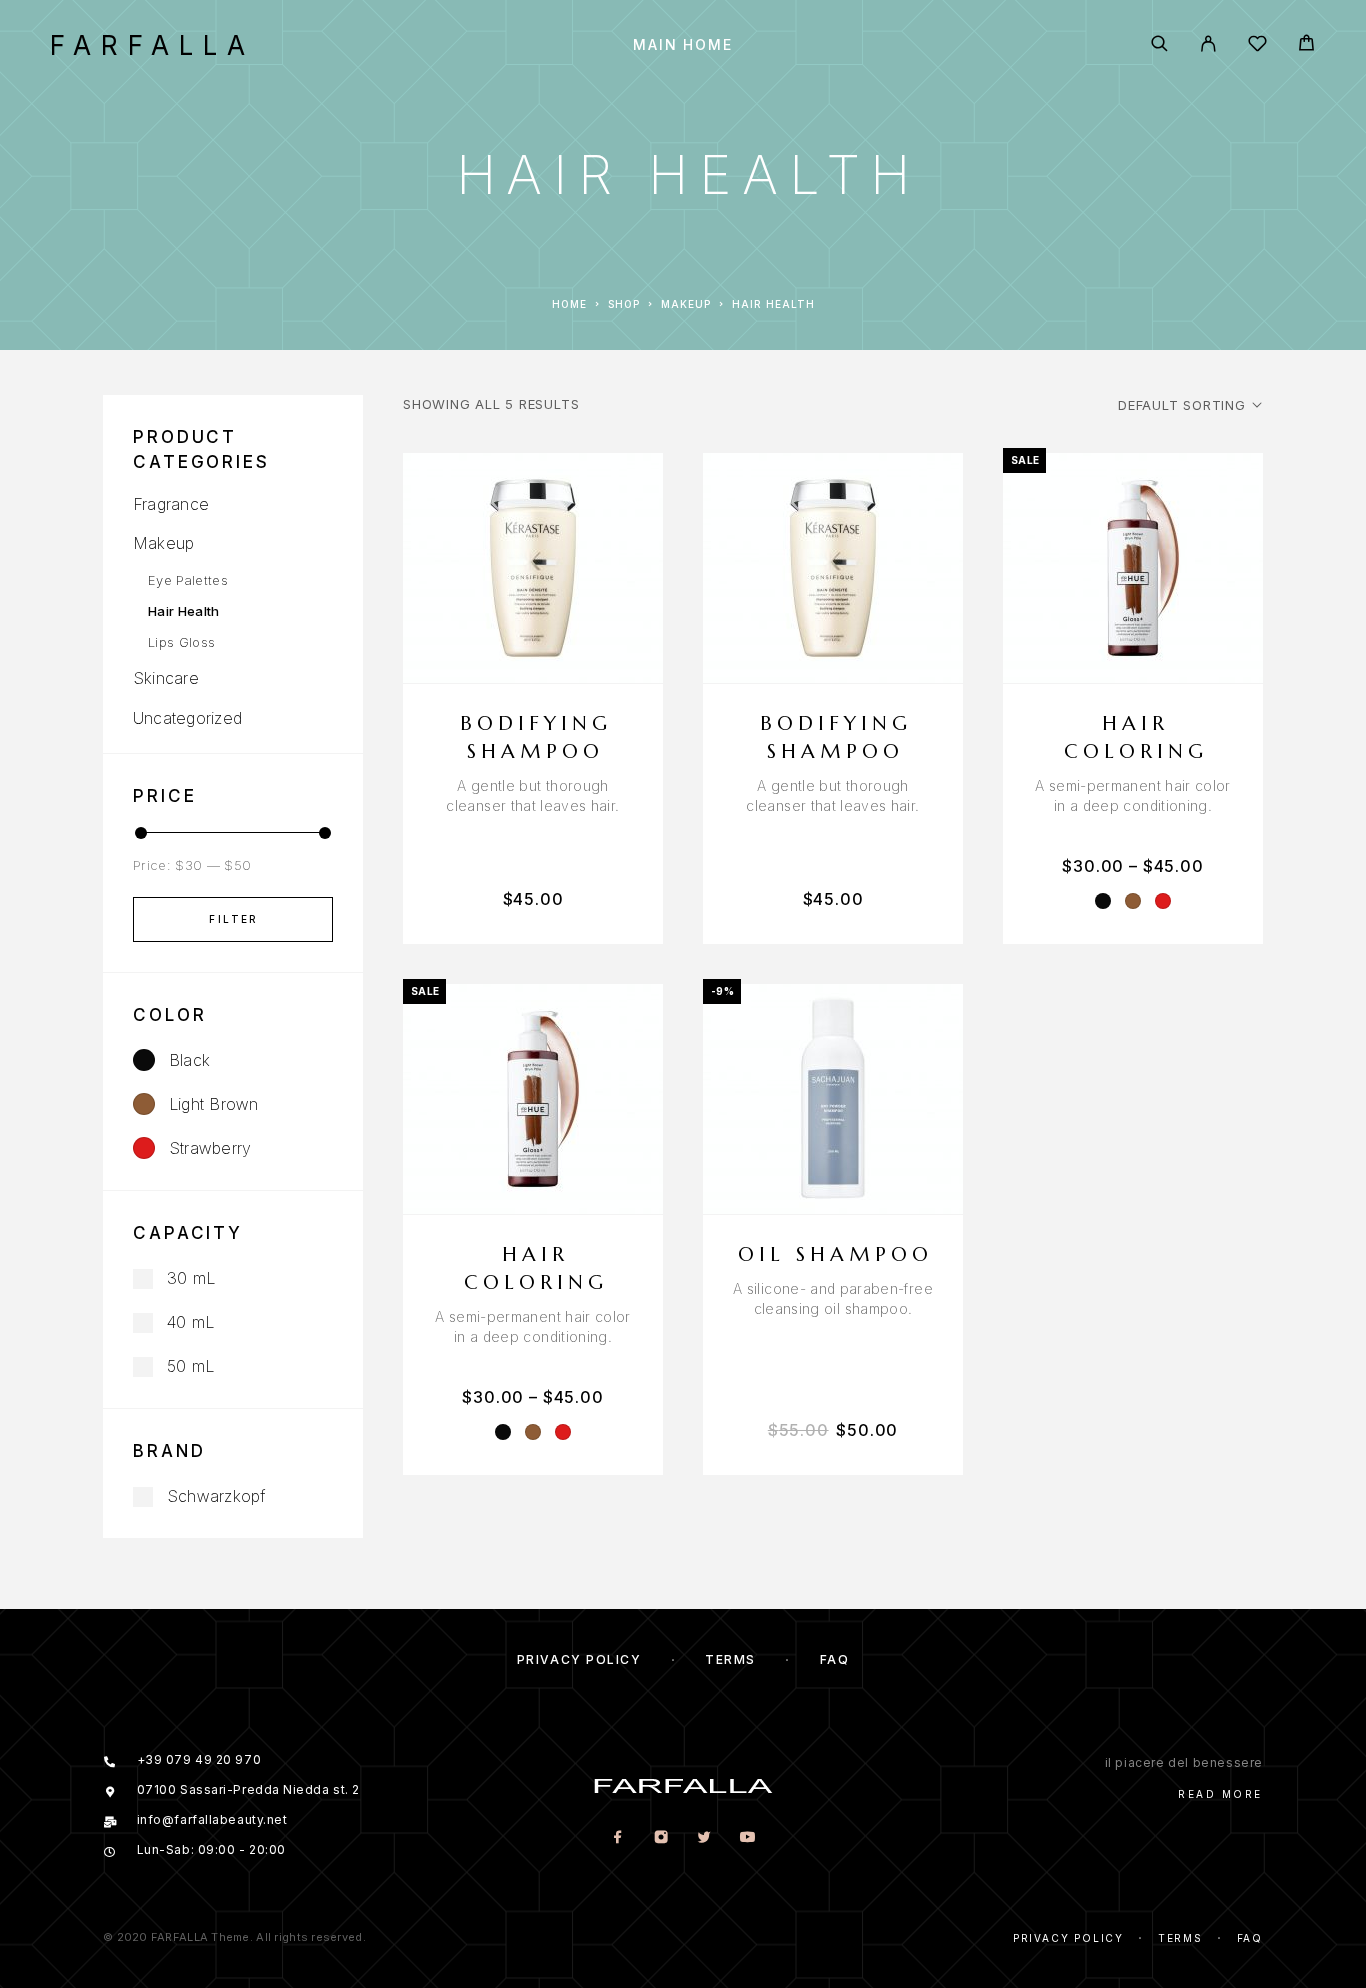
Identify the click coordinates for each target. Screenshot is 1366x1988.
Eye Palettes (188, 580)
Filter (233, 919)
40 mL (190, 1322)
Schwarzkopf (216, 1496)
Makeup (686, 304)
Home (569, 304)
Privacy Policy (579, 1659)
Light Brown (214, 1104)
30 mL (191, 1278)
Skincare (166, 678)
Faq (835, 1659)
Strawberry (210, 1148)
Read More (1220, 1794)
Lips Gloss (181, 642)
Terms (730, 1659)
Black (189, 1060)
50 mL (190, 1366)
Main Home (682, 45)
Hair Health (184, 611)
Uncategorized (187, 718)
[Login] (1208, 45)
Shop (624, 304)
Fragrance (171, 504)
